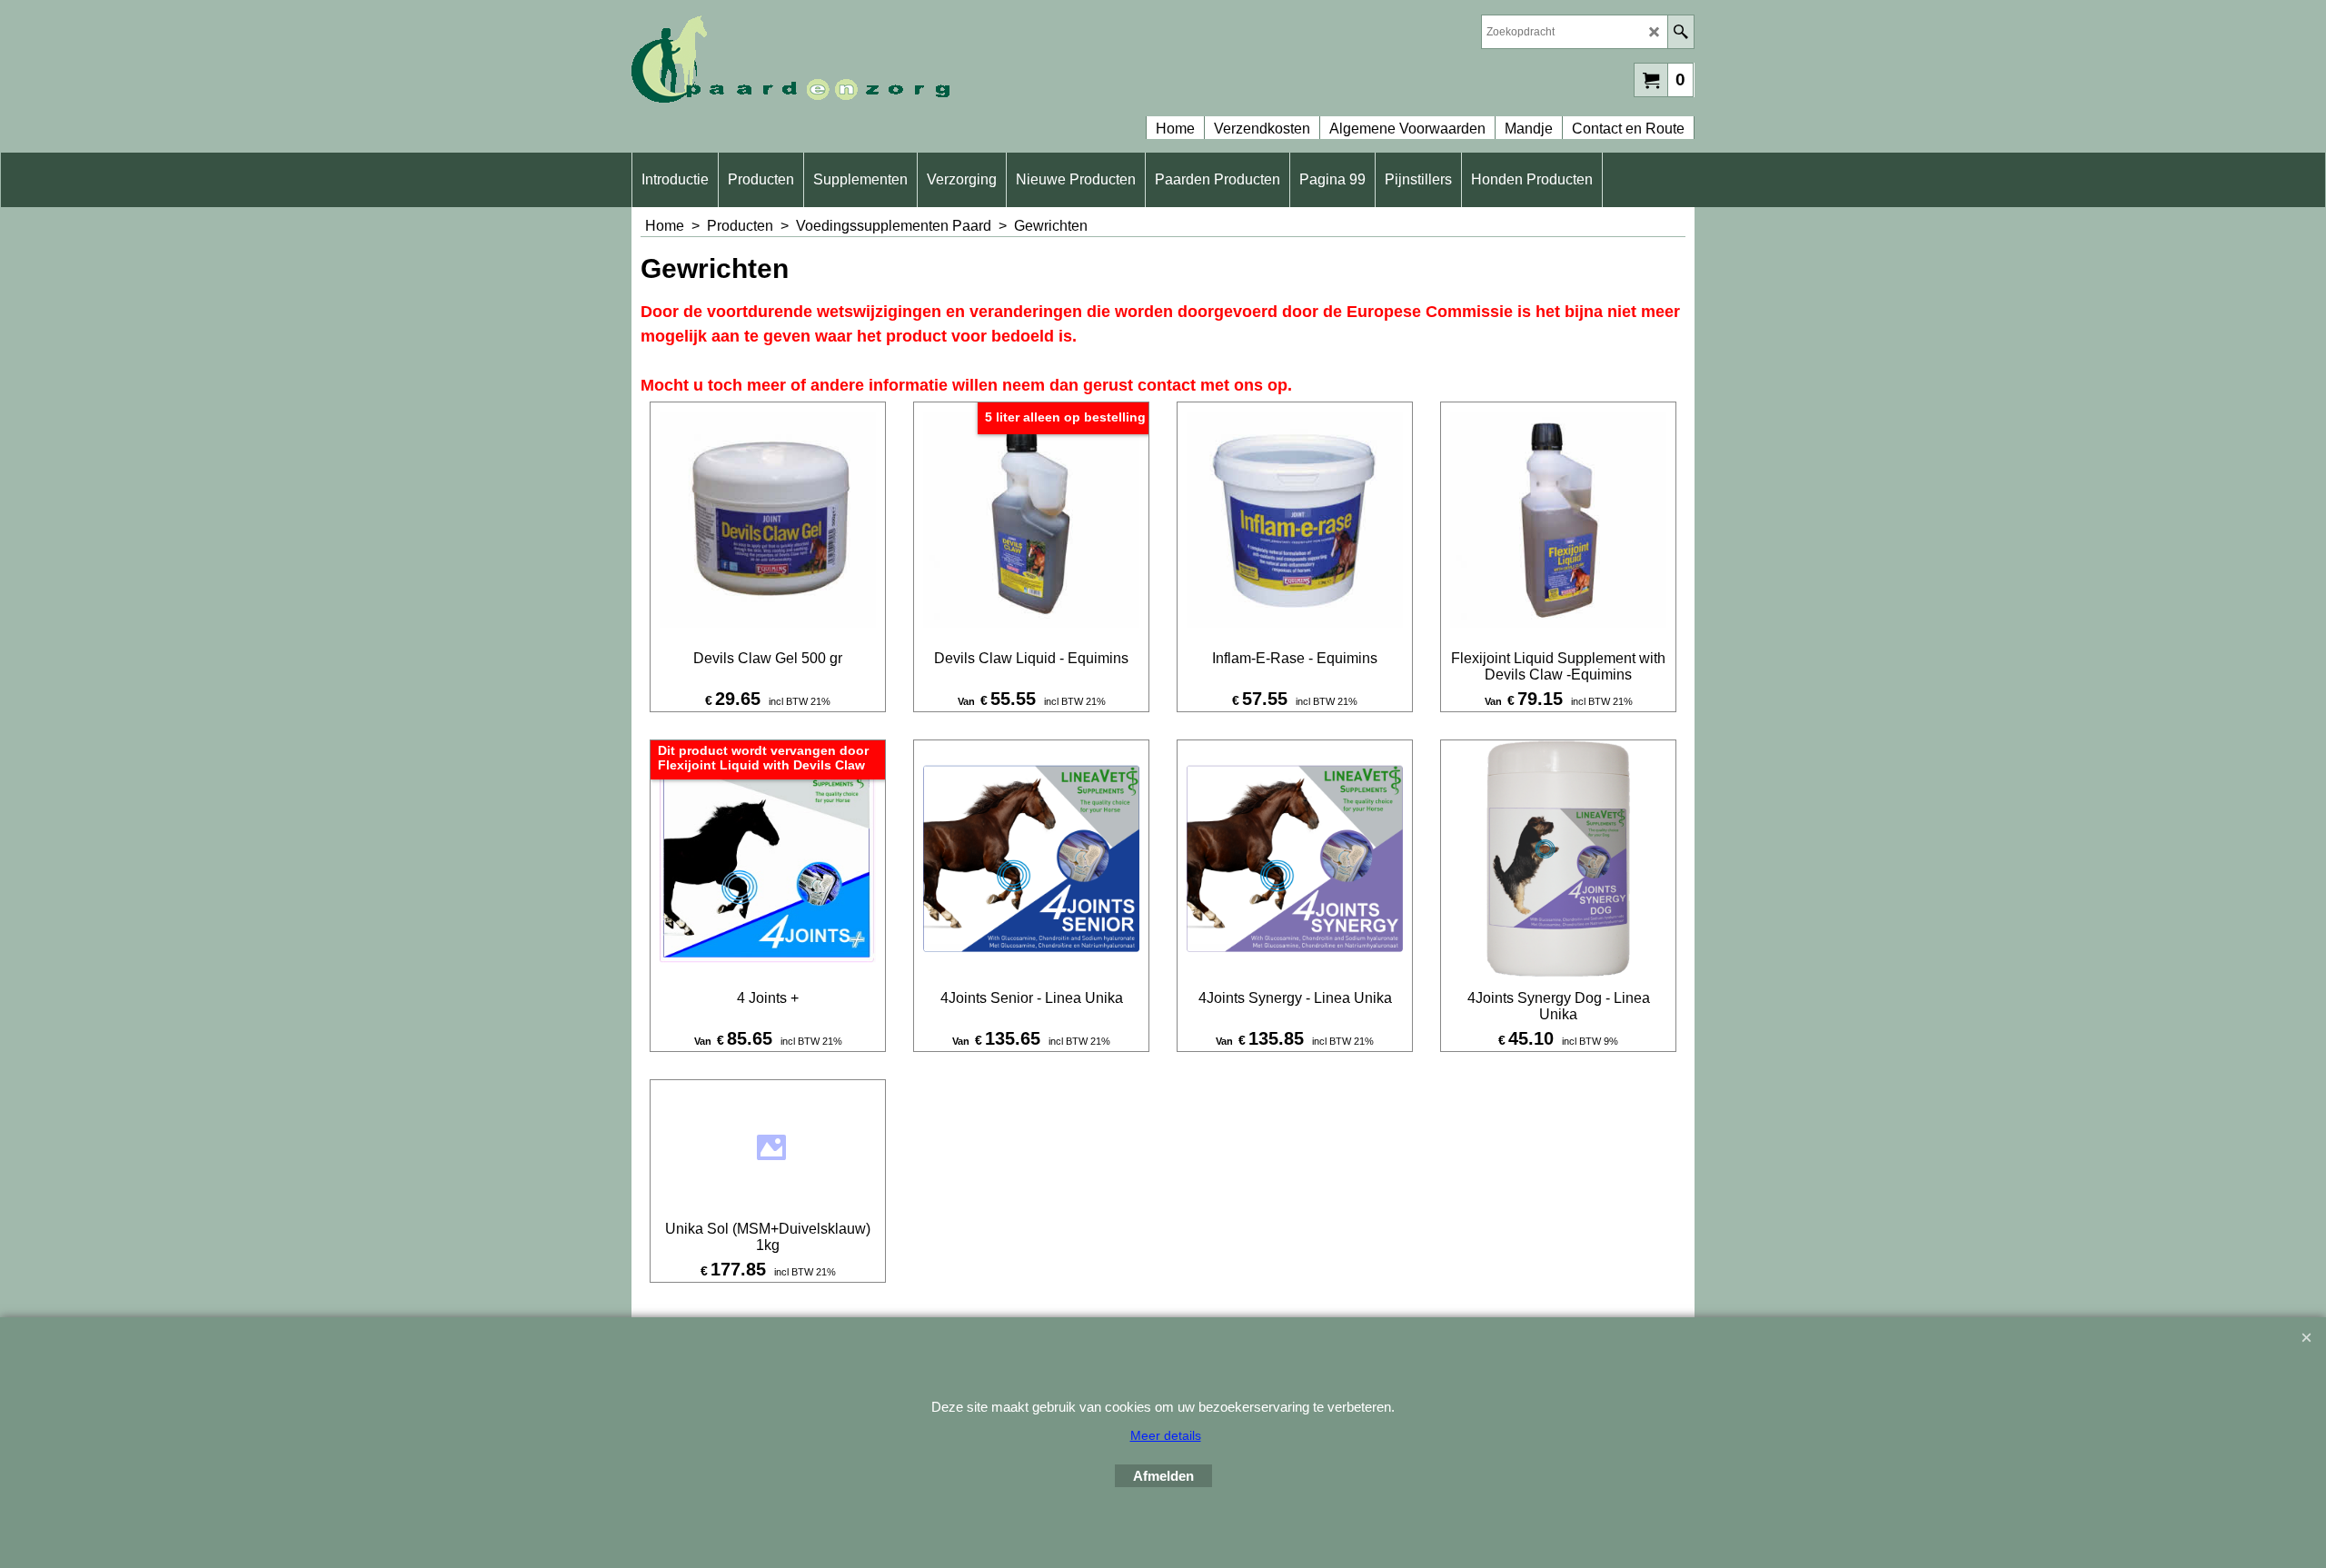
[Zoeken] (1680, 32)
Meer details (1166, 1435)
